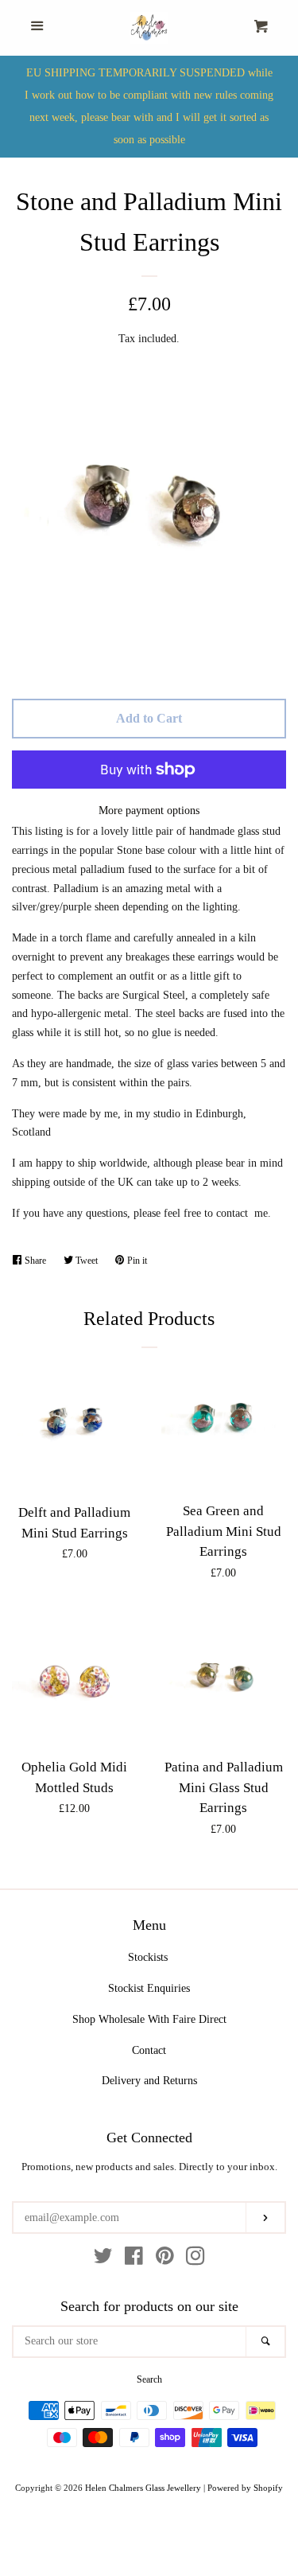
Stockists (148, 1957)
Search (149, 2379)
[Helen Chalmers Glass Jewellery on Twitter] (103, 2260)
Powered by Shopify (245, 2488)
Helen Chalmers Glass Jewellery (143, 2488)
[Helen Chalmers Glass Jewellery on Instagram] (195, 2260)
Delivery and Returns (149, 2081)
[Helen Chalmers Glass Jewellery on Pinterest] (165, 2260)
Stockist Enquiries (149, 1988)
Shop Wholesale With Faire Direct (149, 2019)
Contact (149, 2050)
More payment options (149, 811)
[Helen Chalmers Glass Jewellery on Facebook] (134, 2260)
